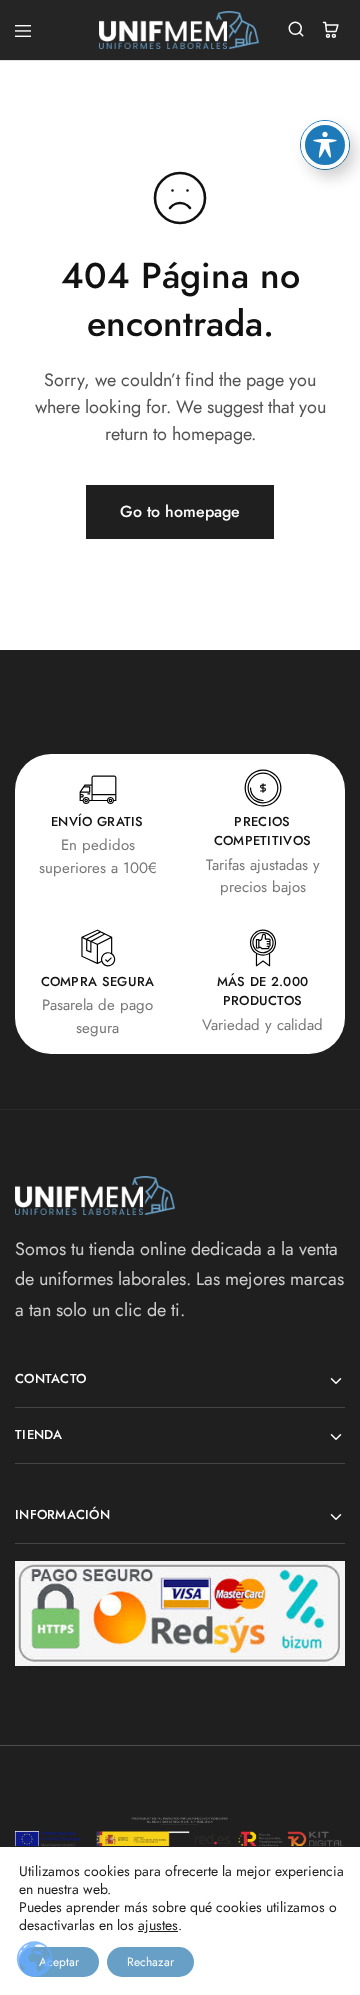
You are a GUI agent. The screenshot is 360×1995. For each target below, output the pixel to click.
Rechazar (150, 1962)
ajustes (158, 1925)
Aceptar (59, 1962)
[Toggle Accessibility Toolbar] (325, 145)
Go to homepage (180, 511)
